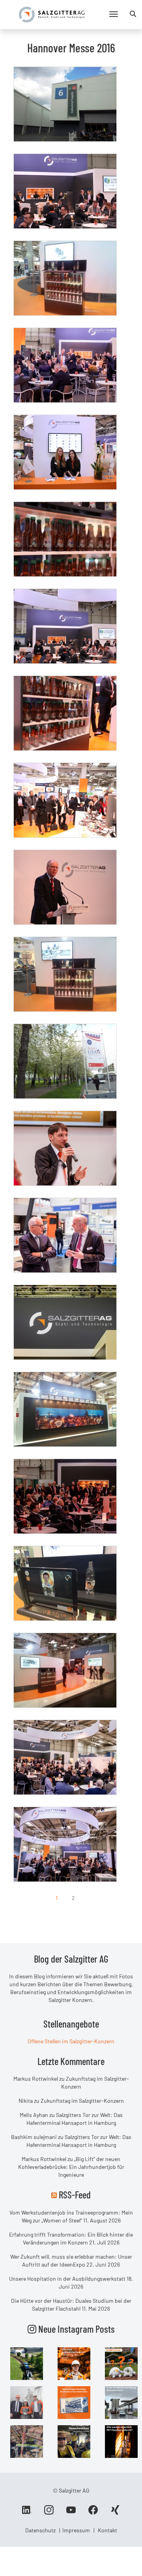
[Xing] (115, 2513)
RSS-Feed (75, 2195)
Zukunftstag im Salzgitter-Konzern (82, 2101)
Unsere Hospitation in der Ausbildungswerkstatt (67, 2279)
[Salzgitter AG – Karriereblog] (52, 14)
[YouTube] (71, 2513)
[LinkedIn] (27, 2513)
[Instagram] (49, 2513)
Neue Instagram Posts (76, 2329)
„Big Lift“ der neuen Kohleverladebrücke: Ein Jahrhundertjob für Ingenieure (71, 2167)
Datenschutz (40, 2530)
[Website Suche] (133, 14)
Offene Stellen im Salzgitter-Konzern (71, 2041)
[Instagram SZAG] (27, 2363)
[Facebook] (93, 2513)
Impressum (76, 2530)
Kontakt (107, 2530)
